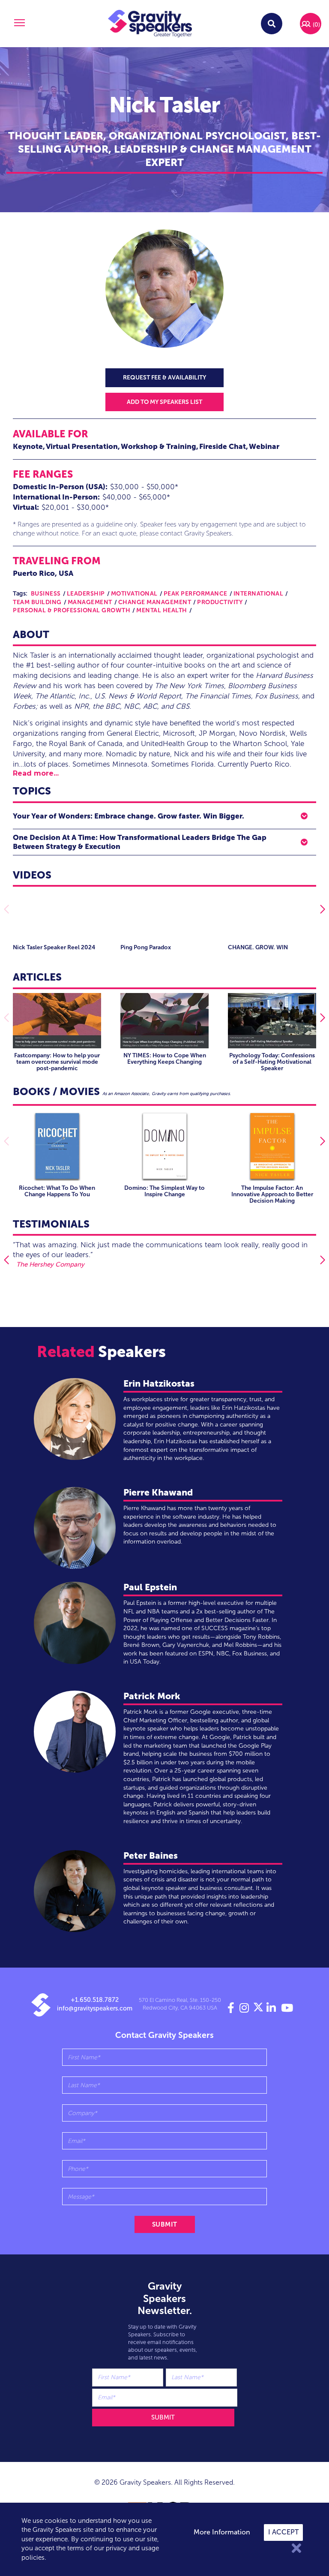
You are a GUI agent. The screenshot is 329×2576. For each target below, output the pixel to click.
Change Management (155, 602)
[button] (18, 24)
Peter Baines (151, 1855)
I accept (283, 2532)
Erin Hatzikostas (159, 1383)
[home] (150, 24)
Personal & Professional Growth (72, 610)
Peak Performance (196, 594)
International (259, 594)
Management (90, 602)
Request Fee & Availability (164, 378)
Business (46, 594)
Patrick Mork (152, 1696)
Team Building (37, 602)
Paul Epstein (150, 1587)
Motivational (134, 594)
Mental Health (162, 610)
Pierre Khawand (158, 1492)
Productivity (220, 602)
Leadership (86, 594)
